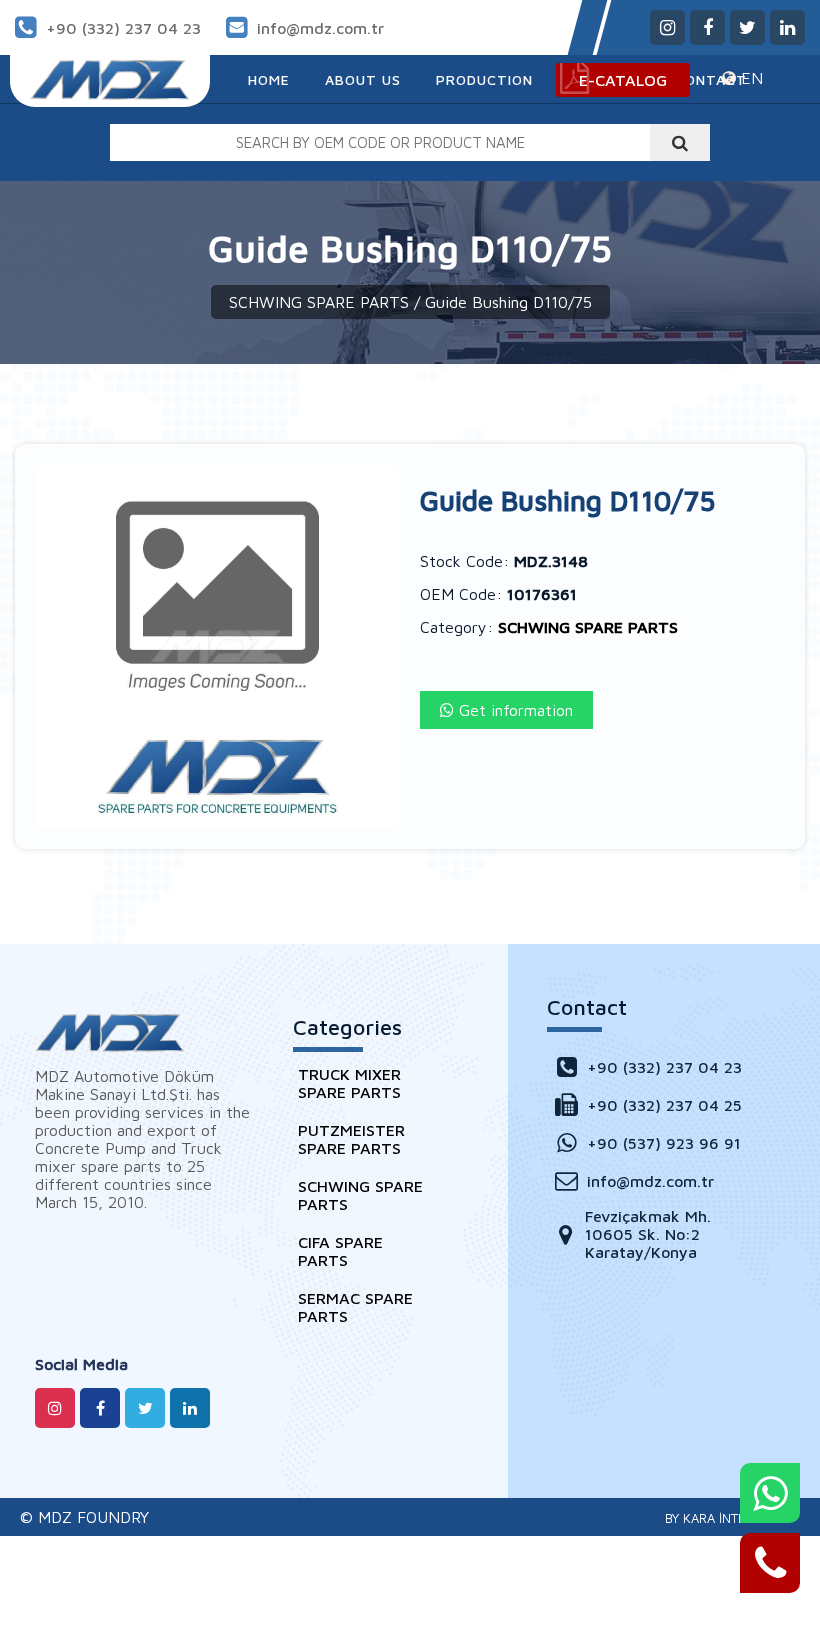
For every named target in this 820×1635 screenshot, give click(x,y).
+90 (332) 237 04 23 (123, 28)
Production (484, 79)
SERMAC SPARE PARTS (355, 1307)
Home (269, 79)
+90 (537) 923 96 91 (664, 1143)
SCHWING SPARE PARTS (319, 302)
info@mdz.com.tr (320, 28)
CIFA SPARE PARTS (340, 1251)
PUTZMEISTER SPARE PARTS (351, 1139)
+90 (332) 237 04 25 (664, 1105)
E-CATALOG (623, 80)
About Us (363, 79)
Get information (513, 710)
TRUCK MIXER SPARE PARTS (349, 1083)
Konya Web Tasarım (725, 1518)
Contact (711, 79)
